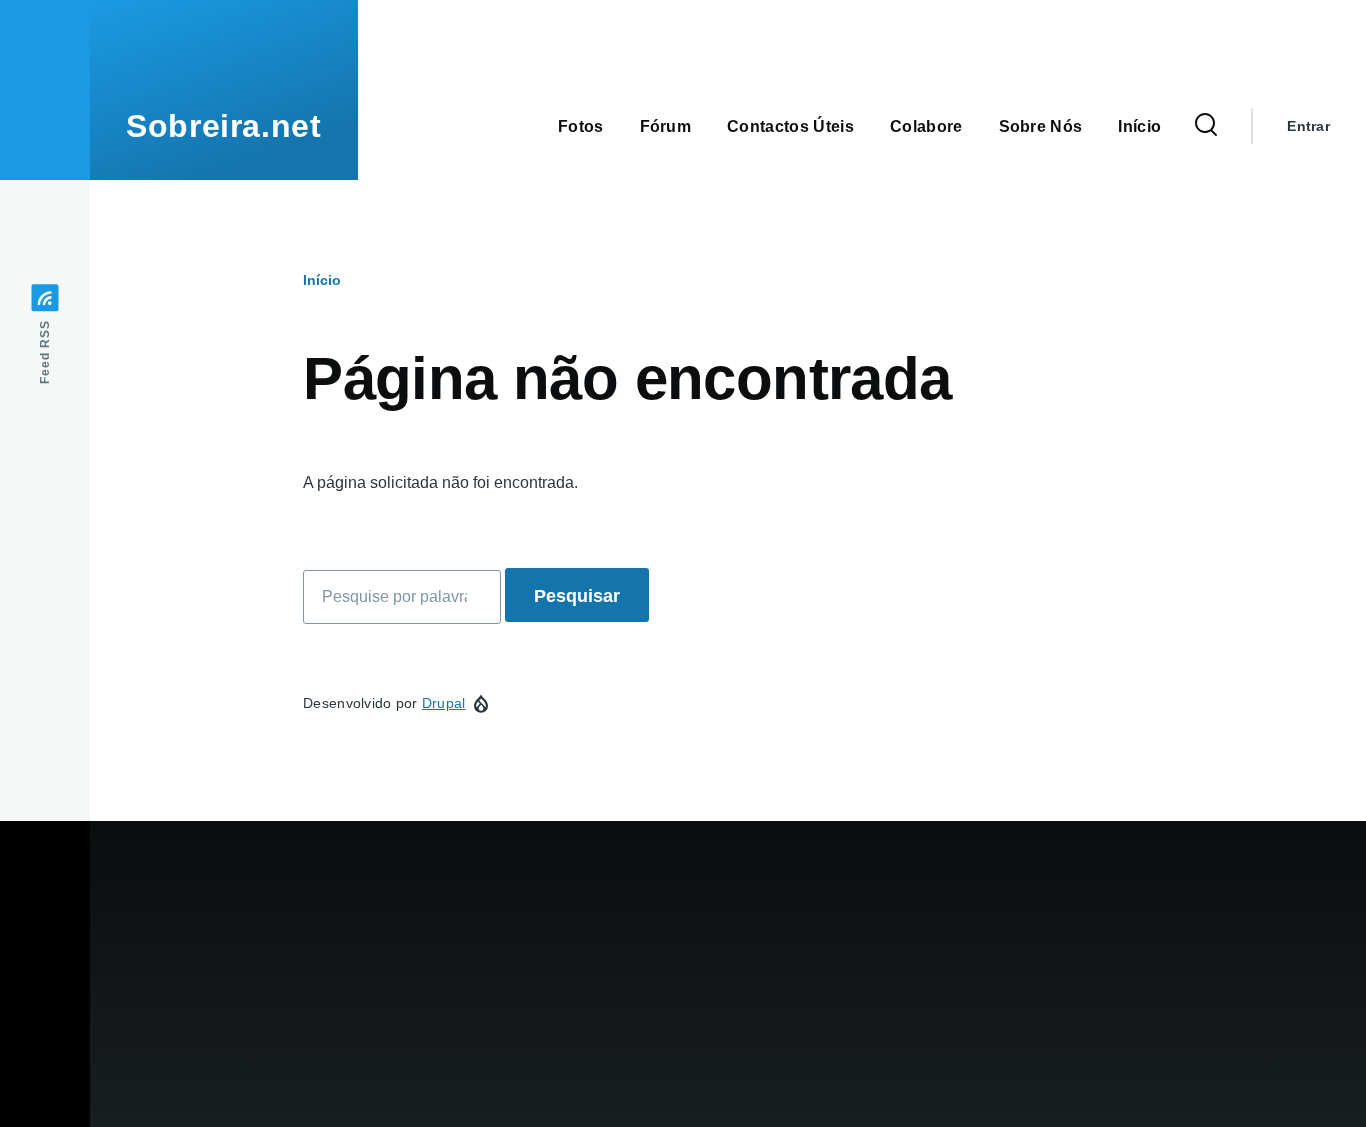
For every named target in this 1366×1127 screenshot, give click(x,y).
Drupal (444, 703)
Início (322, 280)
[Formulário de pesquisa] (1206, 126)
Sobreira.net (224, 126)
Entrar (1308, 126)
